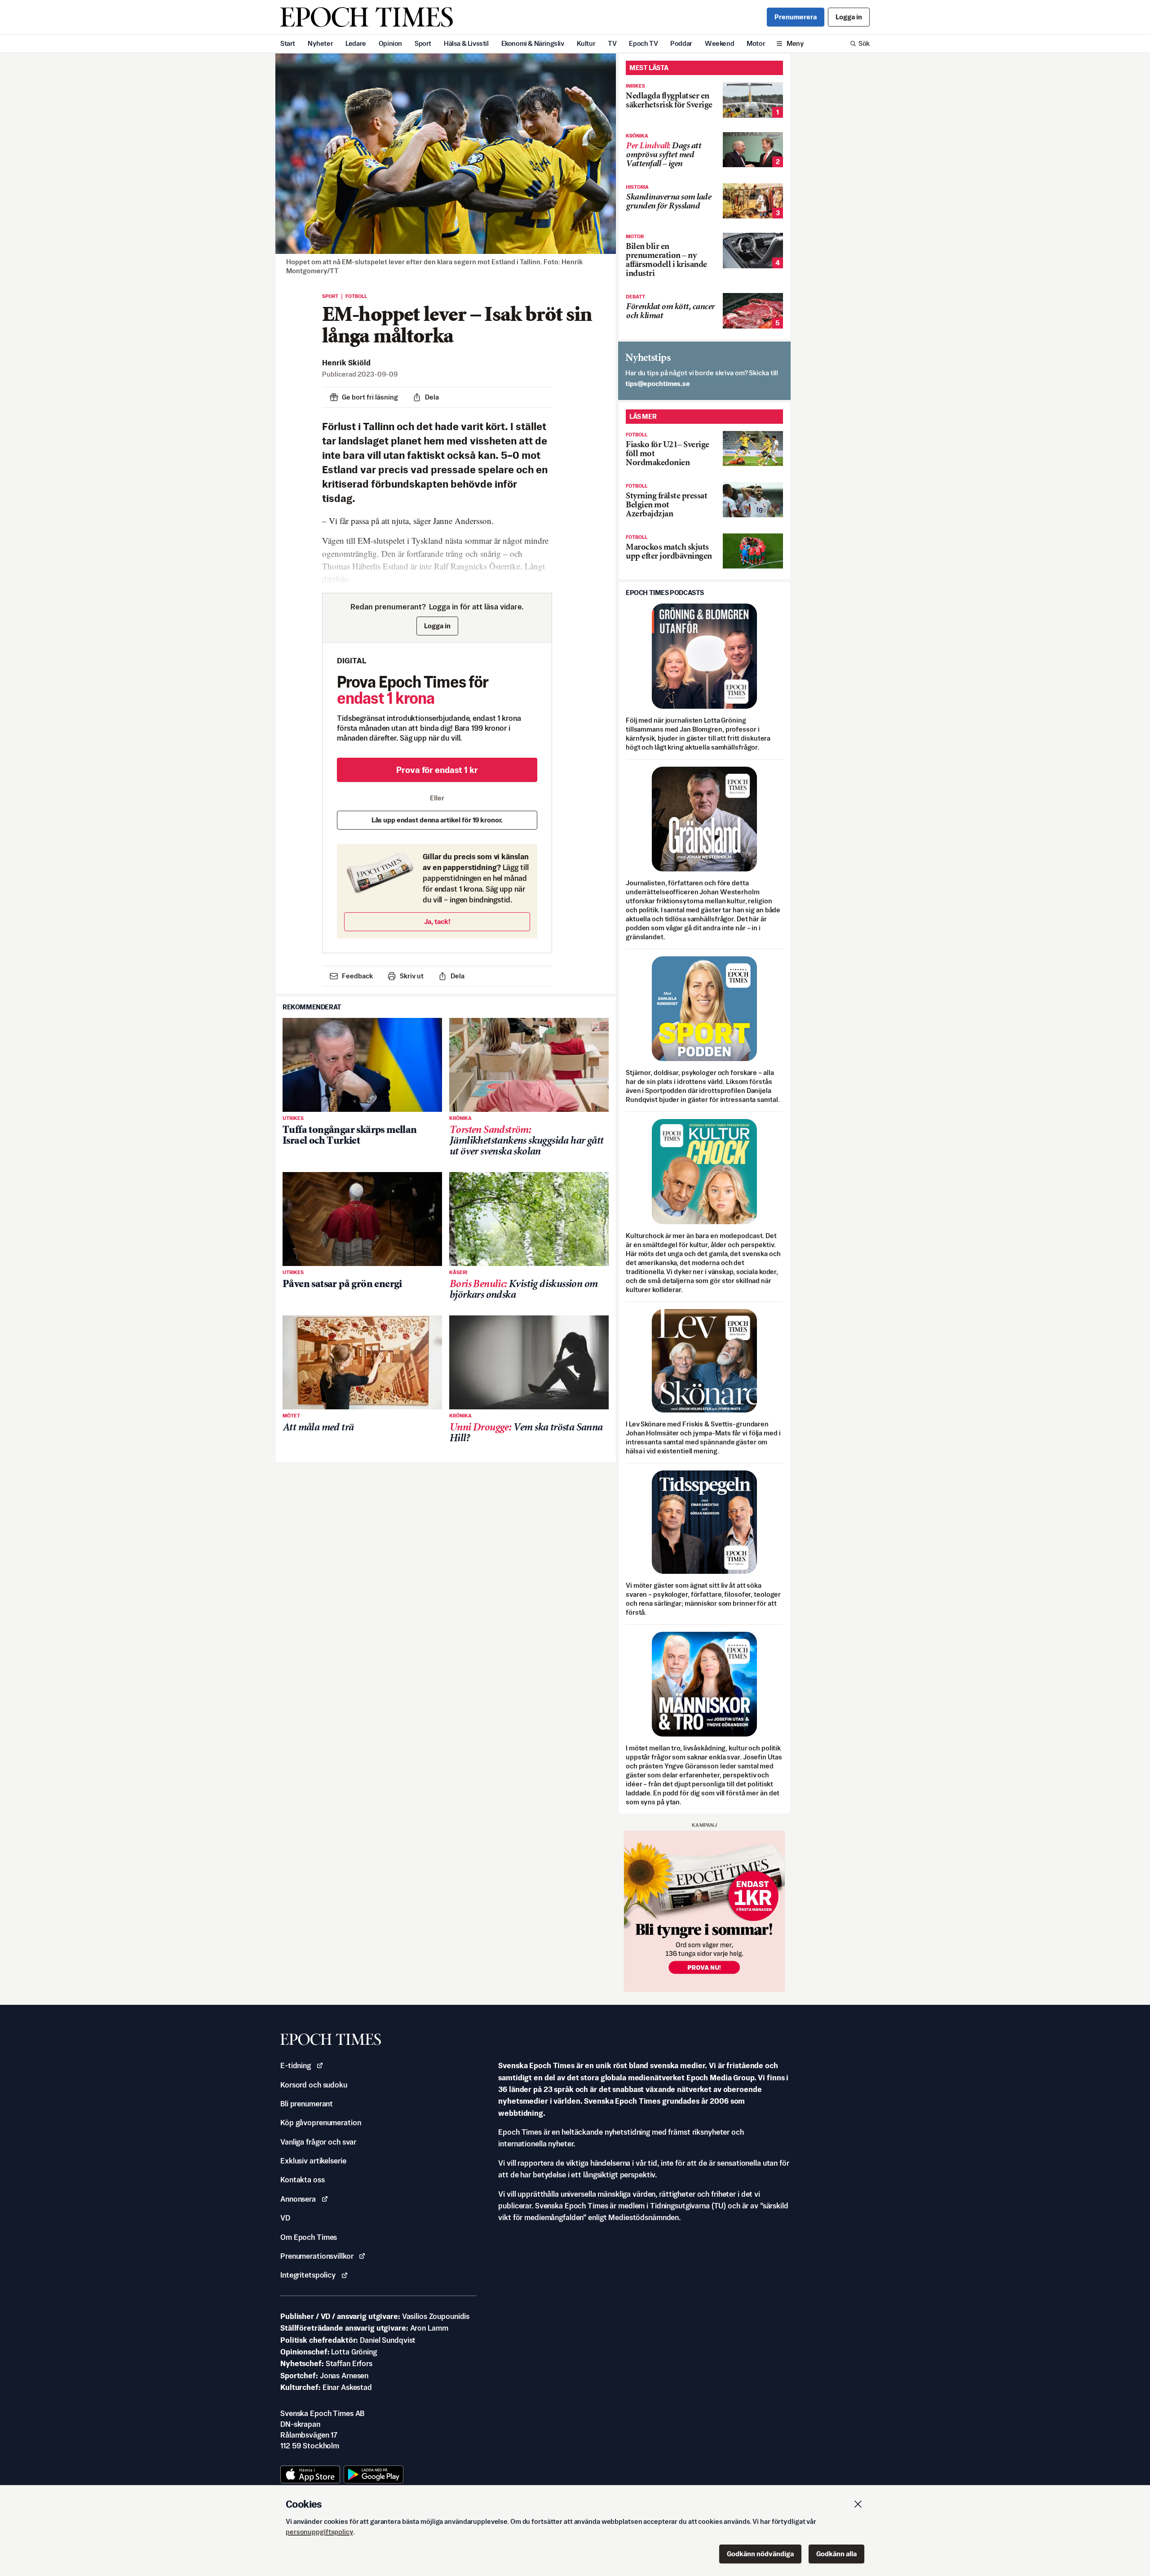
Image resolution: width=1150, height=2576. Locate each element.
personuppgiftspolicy (319, 2532)
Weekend (719, 43)
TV (612, 43)
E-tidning (296, 2065)
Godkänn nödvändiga (760, 2554)
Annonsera (298, 2199)
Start (288, 43)
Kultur (586, 43)
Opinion (390, 43)
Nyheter (320, 43)
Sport (423, 43)
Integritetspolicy (308, 2275)
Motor (756, 43)
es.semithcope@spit (658, 384)
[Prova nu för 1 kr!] (704, 1911)
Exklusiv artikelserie (313, 2161)
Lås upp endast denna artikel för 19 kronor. (437, 820)
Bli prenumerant (307, 2104)
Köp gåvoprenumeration (321, 2123)
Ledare (356, 43)
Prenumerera (796, 17)
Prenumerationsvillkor (317, 2256)
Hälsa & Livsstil (466, 43)
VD (285, 2218)
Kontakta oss (303, 2180)
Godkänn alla (836, 2554)
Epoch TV (643, 43)
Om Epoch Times (309, 2237)
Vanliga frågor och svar (318, 2142)
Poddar (681, 43)
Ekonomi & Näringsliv (533, 43)
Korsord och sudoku (314, 2085)
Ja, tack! (437, 922)
